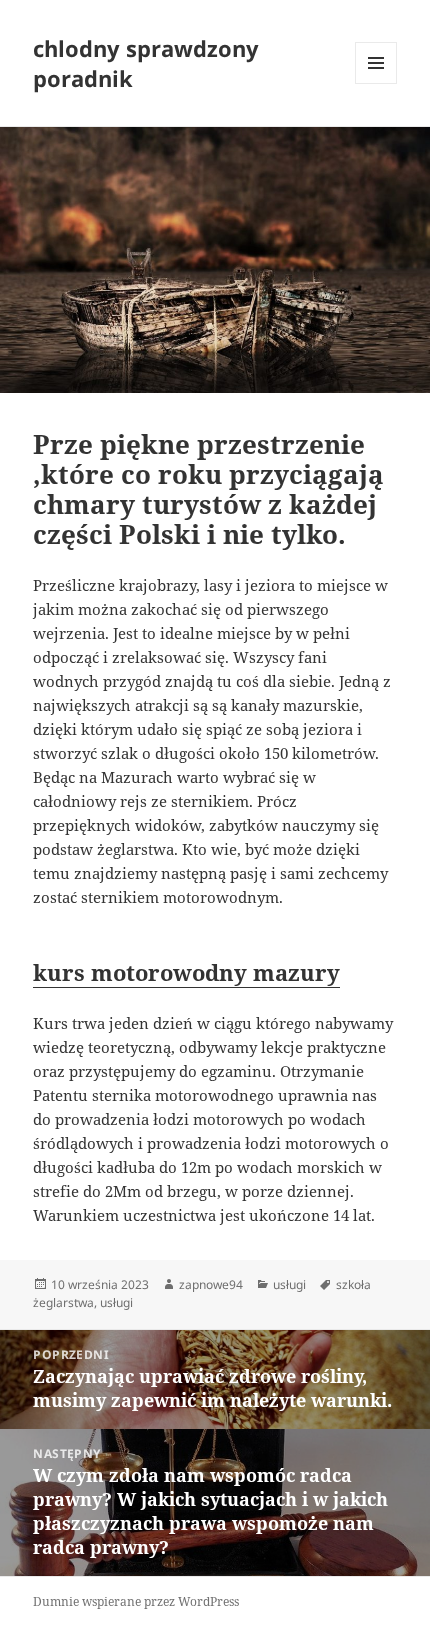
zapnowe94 (211, 1284)
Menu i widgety (376, 83)
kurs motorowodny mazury (186, 972)
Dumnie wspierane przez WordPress (136, 1601)
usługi (289, 1284)
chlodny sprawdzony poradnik (146, 63)
